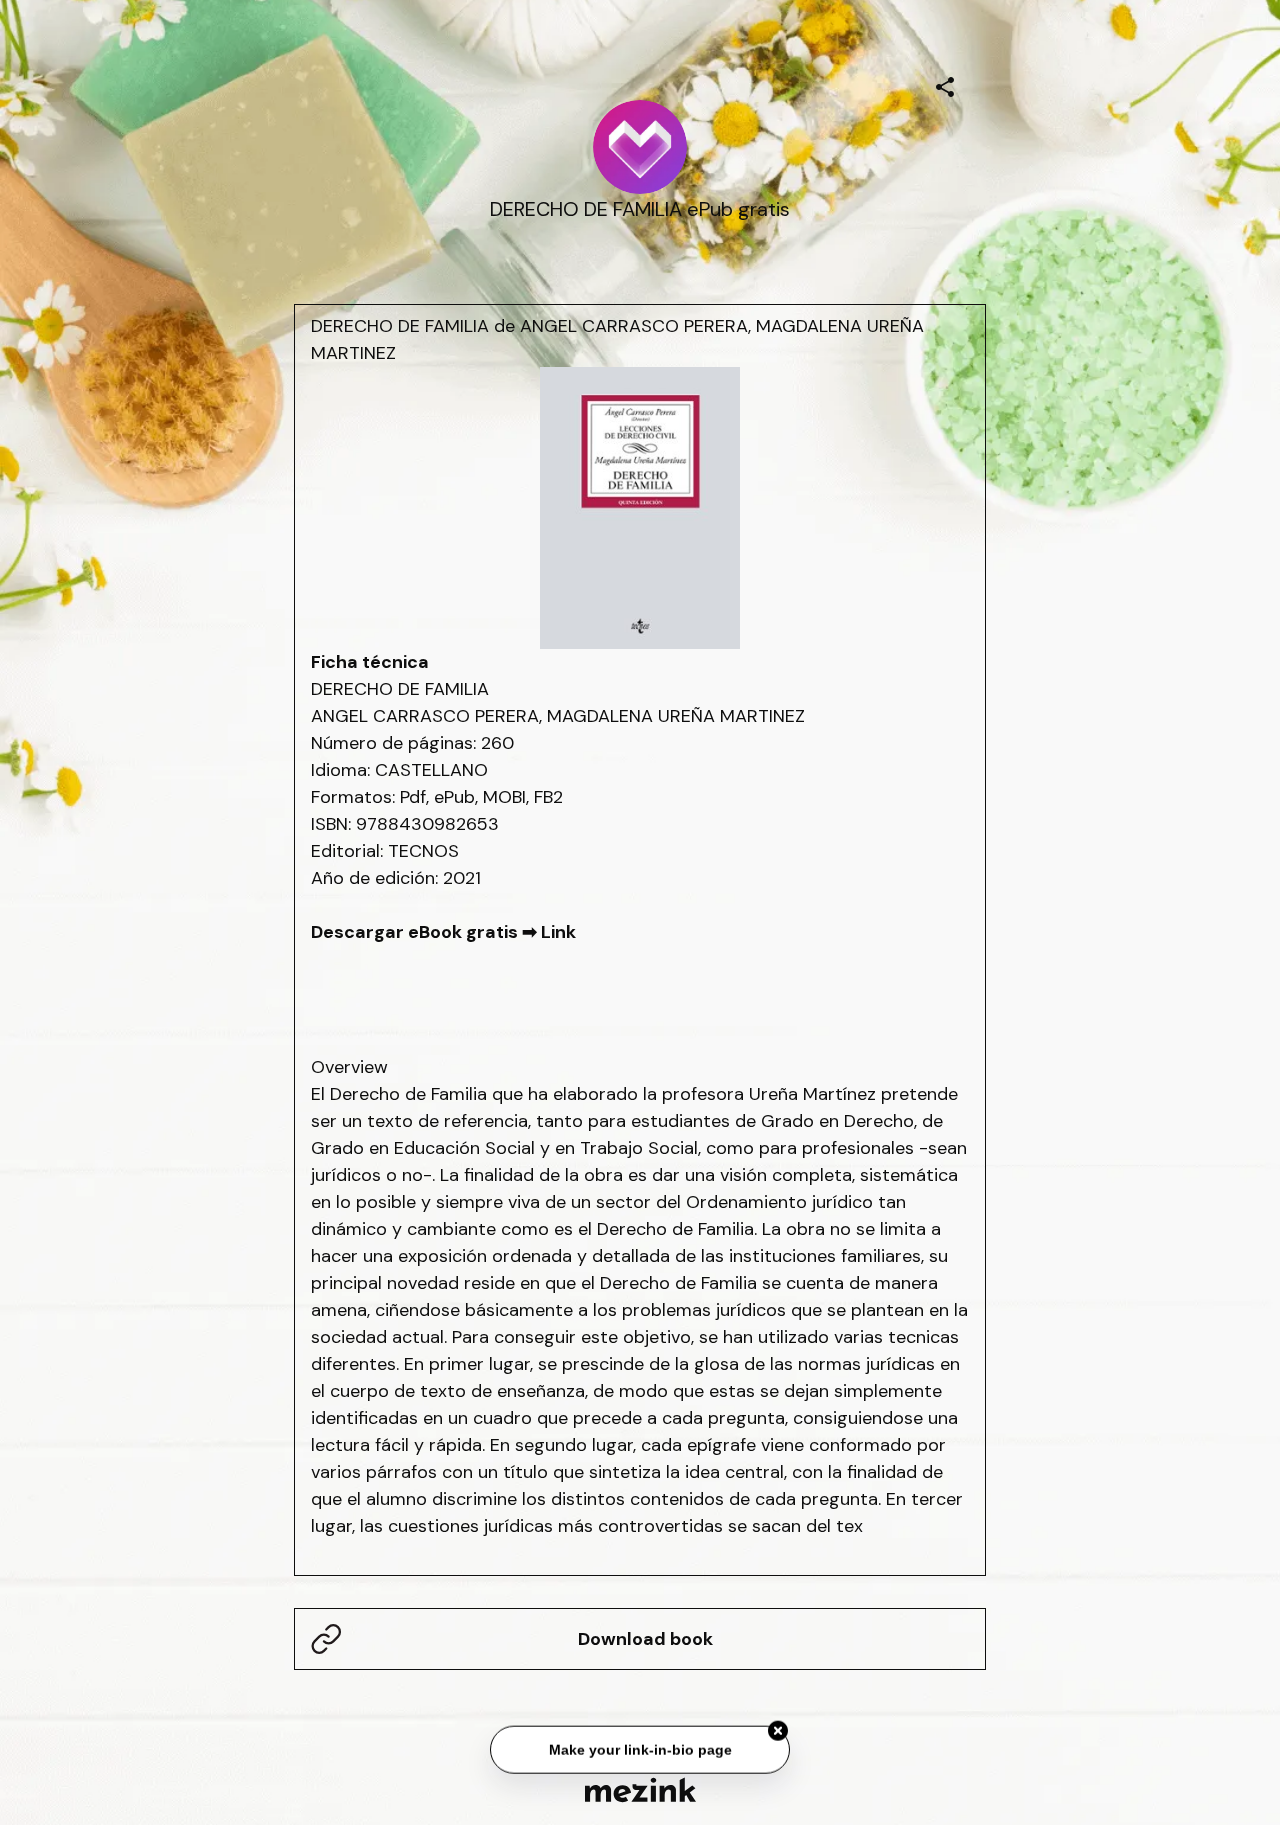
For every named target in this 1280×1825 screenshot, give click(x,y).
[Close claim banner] (778, 1728)
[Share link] (945, 84)
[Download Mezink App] (640, 1789)
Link (558, 932)
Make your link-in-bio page (639, 1746)
